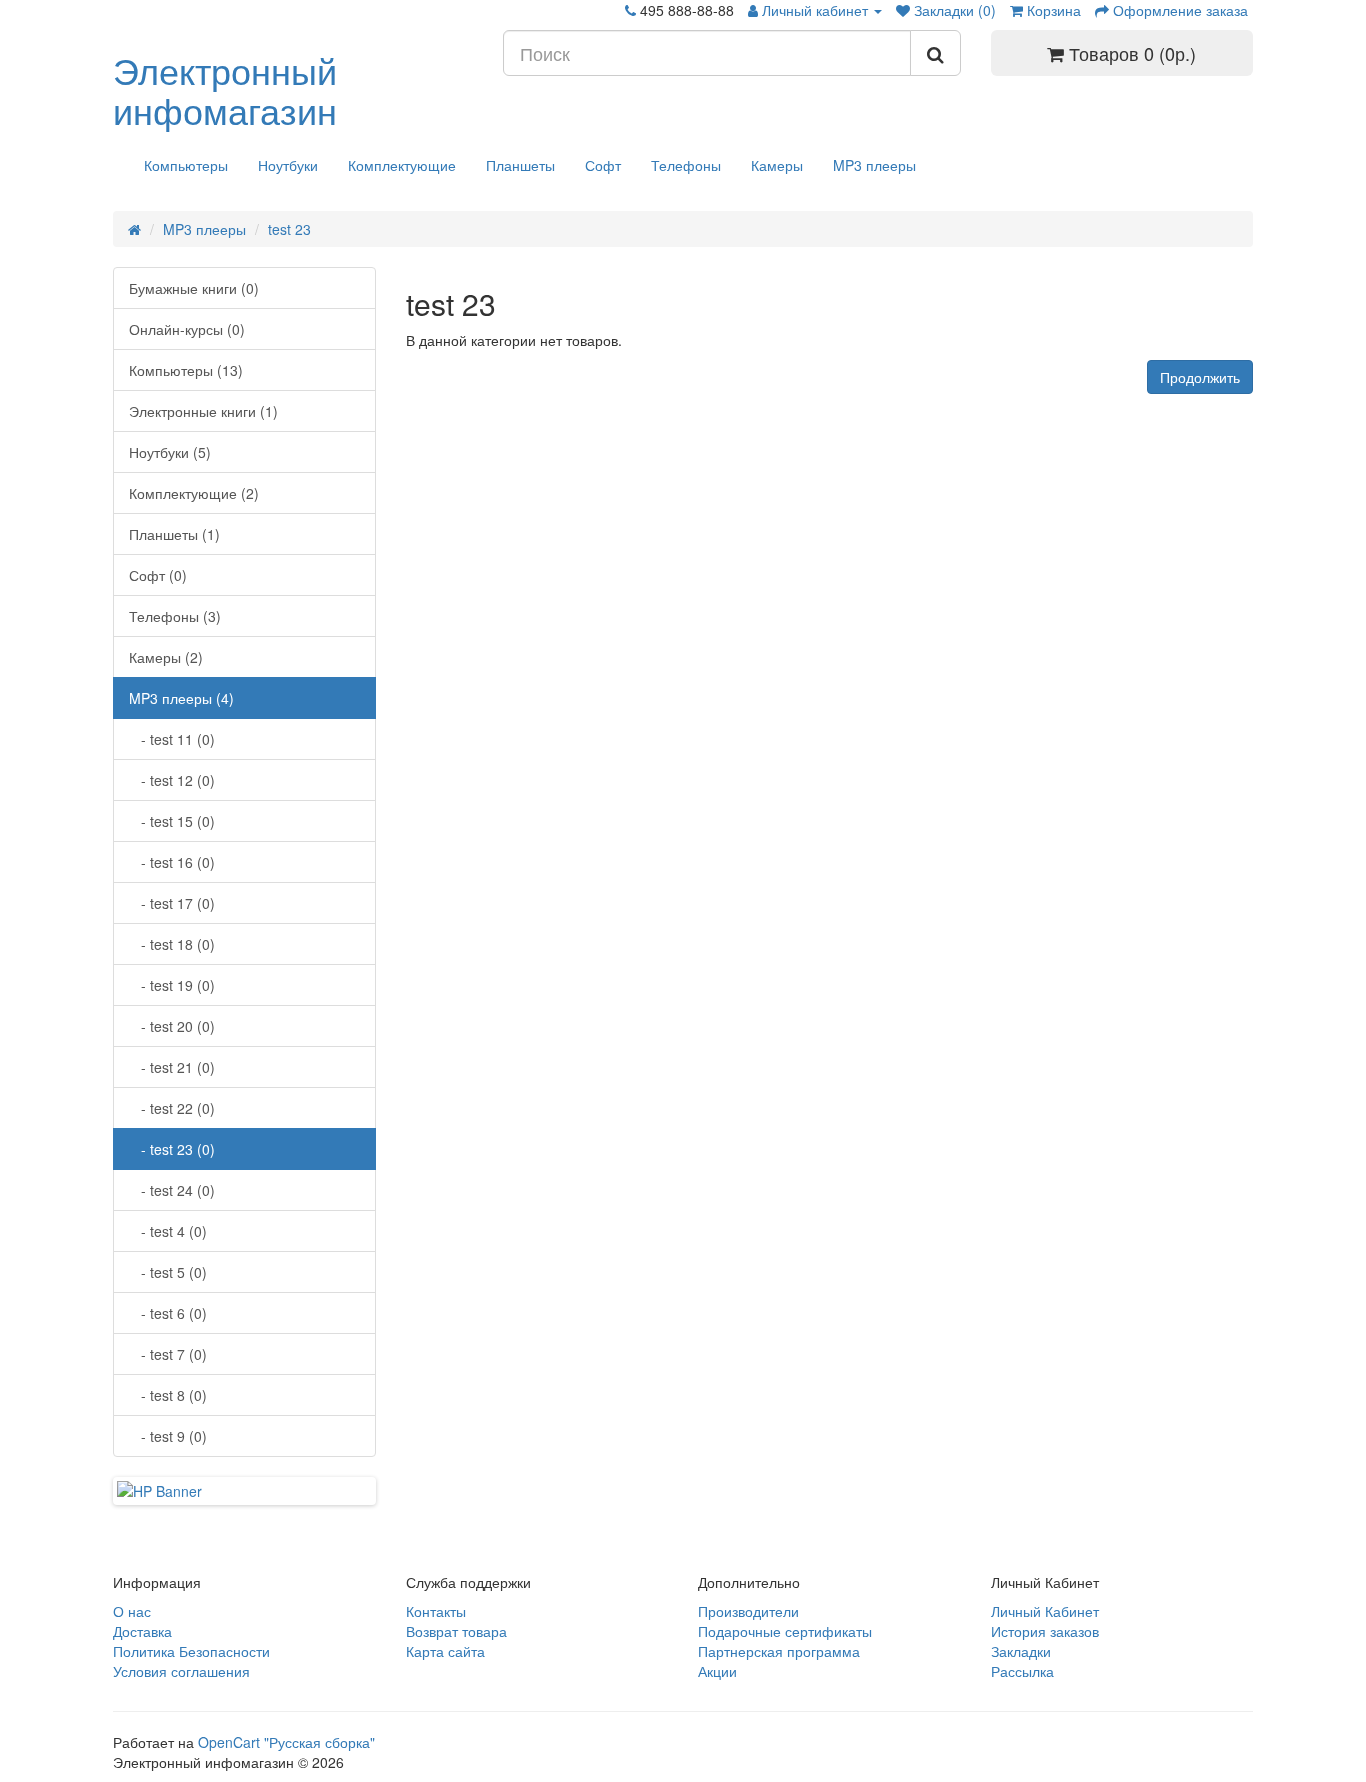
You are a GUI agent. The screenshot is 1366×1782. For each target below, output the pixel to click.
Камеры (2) (166, 657)
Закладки (1021, 1651)
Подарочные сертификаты (785, 1631)
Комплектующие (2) (194, 493)
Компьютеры (186, 165)
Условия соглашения (181, 1671)
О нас (132, 1611)
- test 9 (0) (168, 1436)
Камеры (777, 165)
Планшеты (520, 165)
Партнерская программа (779, 1651)
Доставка (142, 1631)
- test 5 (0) (168, 1272)
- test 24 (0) (172, 1190)
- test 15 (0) (172, 821)
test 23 (289, 229)
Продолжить (1200, 377)
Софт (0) (158, 575)
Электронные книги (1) (203, 411)
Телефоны (686, 165)
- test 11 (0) (172, 739)
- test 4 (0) (168, 1231)
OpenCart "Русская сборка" (286, 1742)
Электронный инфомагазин (225, 89)
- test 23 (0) (172, 1149)
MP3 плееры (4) (181, 698)
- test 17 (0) (172, 903)
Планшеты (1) (174, 534)
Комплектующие (402, 165)
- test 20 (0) (172, 1026)
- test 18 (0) (172, 944)
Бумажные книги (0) (194, 288)
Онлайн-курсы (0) (187, 329)
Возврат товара (456, 1631)
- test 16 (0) (172, 862)
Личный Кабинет (1045, 1611)
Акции (717, 1671)
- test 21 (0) (172, 1067)
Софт (603, 165)
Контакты (436, 1611)
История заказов (1045, 1631)
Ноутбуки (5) (170, 452)
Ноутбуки (288, 165)
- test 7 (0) (168, 1354)
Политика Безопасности (191, 1651)
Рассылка (1022, 1671)
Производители (748, 1611)
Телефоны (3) (175, 616)
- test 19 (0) (172, 985)
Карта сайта (445, 1651)
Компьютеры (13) (186, 370)
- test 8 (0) (168, 1395)
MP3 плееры (874, 165)
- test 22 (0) (172, 1108)
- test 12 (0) (172, 780)
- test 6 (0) (168, 1313)
